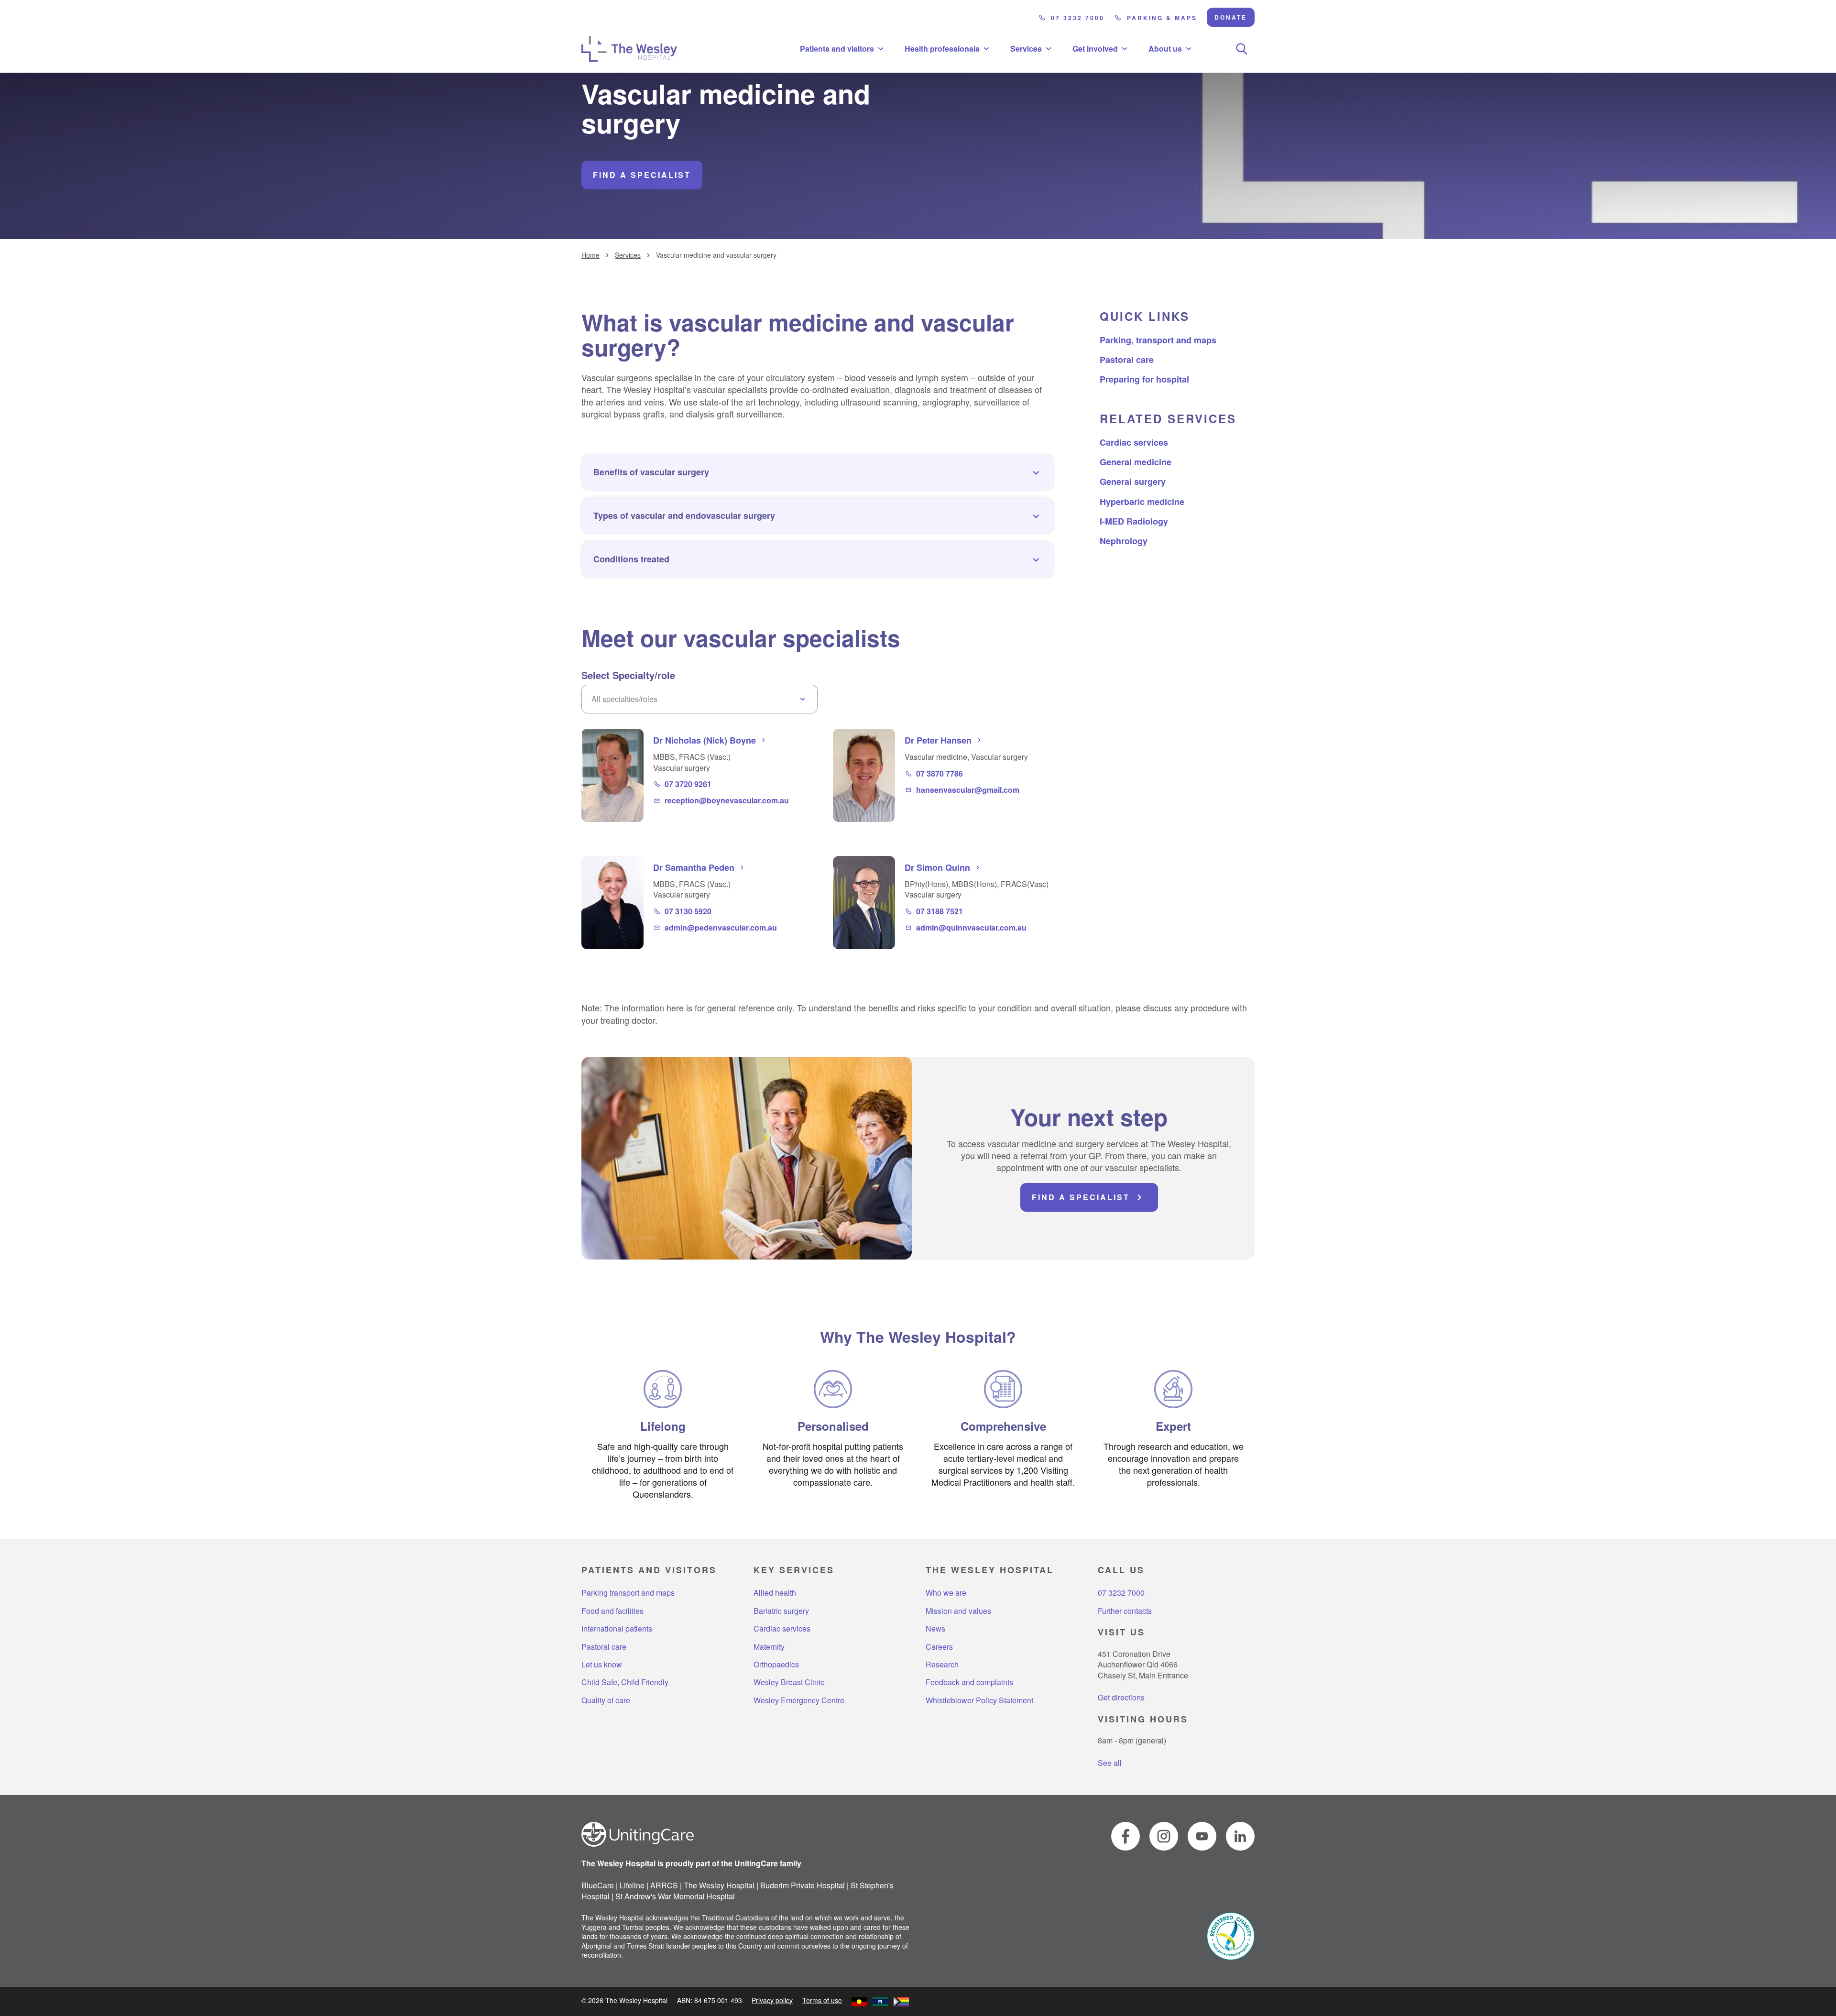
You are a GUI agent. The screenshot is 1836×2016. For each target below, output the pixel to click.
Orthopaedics (776, 1665)
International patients (617, 1629)
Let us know (602, 1665)
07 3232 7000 (1078, 18)
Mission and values (958, 1611)
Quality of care (606, 1700)
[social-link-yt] (1202, 1836)
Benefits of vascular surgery (651, 472)
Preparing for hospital (1144, 379)
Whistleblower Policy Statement (979, 1700)
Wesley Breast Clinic (789, 1682)
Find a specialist (642, 175)
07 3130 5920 (688, 911)
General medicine (1136, 462)
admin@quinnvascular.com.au (971, 928)
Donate (1231, 17)
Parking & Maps (1162, 18)
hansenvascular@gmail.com (968, 790)
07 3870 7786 (940, 774)
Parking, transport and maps (1158, 340)
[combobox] (699, 699)
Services (628, 255)
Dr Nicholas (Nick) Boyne (705, 740)
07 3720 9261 (688, 784)
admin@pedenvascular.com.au (721, 928)
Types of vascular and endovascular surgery (684, 515)
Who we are (946, 1593)
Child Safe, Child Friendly (625, 1682)
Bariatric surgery (781, 1611)
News (935, 1629)
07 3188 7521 (940, 911)
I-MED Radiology (1134, 521)
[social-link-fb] (1126, 1836)
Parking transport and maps (628, 1593)
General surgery (1133, 482)
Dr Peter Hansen (938, 740)
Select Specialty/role (628, 675)
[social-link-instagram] (1164, 1836)
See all (1110, 1763)
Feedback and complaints (969, 1682)
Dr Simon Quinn (937, 867)
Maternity (769, 1647)
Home (590, 255)
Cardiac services (1134, 442)
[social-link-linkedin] (1240, 1836)
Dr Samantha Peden (694, 867)
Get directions (1121, 1697)
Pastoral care (1127, 360)
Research (942, 1665)
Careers (939, 1647)
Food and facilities (612, 1611)
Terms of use (822, 2000)
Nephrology (1124, 541)
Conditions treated (631, 559)
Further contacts (1125, 1611)
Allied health (775, 1593)
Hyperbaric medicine (1142, 502)
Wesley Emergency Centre (799, 1700)
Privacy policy (772, 2000)
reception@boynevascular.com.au (727, 800)
